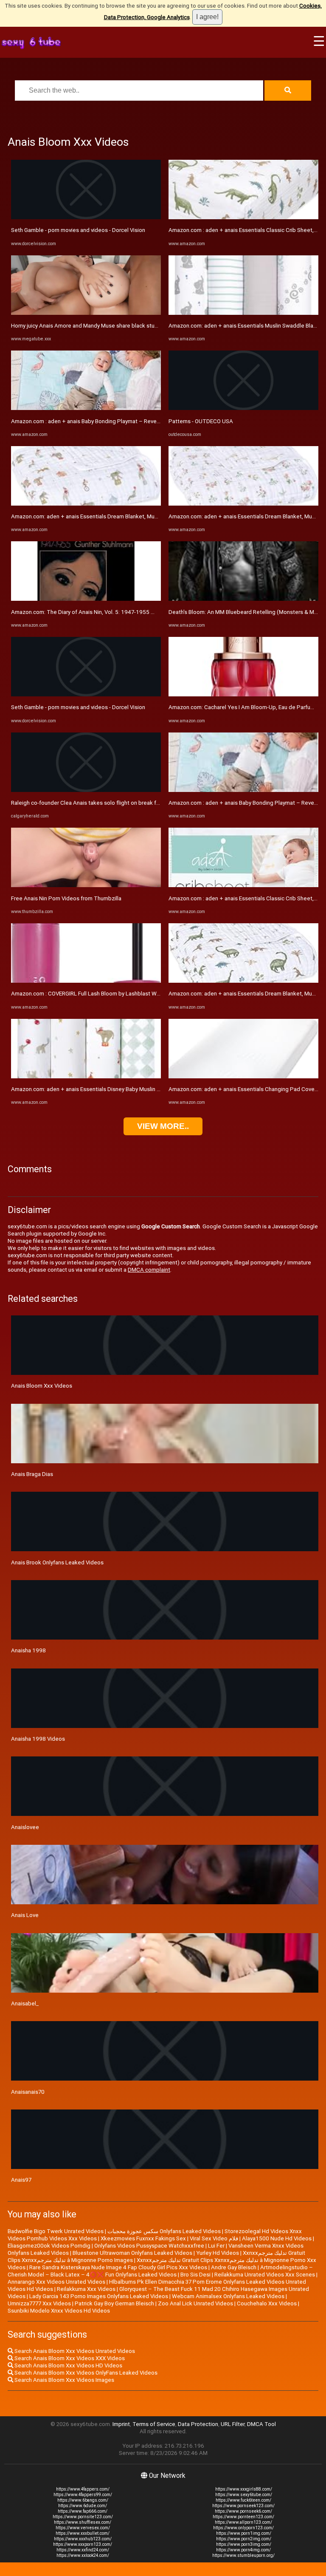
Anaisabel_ (25, 2003)
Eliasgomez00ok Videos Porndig (49, 2246)
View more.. (163, 1126)
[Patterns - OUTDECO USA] (243, 408)
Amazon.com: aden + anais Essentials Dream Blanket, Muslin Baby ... (96, 516)
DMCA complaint (149, 1270)
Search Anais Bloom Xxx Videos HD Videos (68, 2365)
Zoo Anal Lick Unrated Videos (195, 2303)
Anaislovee (25, 1827)
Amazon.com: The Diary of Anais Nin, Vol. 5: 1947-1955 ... (83, 612)
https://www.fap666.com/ (83, 2511)
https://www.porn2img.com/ (244, 2539)
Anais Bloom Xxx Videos (42, 1386)
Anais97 (21, 2180)
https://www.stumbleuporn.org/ (243, 2555)
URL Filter (233, 2424)
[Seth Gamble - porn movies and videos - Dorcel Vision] (86, 217)
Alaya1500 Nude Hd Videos (277, 2238)
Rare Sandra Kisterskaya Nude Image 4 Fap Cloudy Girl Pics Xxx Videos (118, 2267)
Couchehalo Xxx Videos (267, 2303)
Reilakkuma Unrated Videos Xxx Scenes (265, 2275)
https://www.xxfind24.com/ (83, 2550)
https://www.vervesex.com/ (83, 2528)
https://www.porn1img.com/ (244, 2533)
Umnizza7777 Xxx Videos (39, 2303)
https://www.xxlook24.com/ (83, 2555)
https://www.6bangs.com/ (83, 2500)
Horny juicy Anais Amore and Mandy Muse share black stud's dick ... (95, 326)
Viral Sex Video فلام (214, 2238)
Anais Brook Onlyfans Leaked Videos (57, 1562)
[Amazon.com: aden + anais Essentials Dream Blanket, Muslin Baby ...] (86, 504)
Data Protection (198, 2424)
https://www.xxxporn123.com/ (83, 2544)
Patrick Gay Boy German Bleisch (114, 2303)
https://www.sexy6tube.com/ (244, 2495)
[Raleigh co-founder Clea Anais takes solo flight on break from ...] (86, 790)
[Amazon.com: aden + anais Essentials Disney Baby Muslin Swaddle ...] (86, 1076)
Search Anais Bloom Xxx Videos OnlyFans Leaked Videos (85, 2373)
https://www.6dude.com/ (83, 2506)
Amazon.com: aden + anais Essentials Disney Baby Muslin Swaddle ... (97, 1089)
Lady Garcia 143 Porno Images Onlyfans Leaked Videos (99, 2296)
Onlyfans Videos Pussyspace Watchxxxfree (149, 2246)
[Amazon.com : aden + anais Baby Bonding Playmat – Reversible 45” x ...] (86, 408)
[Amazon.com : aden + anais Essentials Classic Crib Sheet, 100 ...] (243, 217)
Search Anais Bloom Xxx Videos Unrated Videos (74, 2351)
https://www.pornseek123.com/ (243, 2506)
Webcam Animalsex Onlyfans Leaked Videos (228, 2296)
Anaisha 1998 (28, 1650)
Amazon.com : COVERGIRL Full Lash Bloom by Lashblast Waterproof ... (98, 994)
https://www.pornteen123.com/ (243, 2517)
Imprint (121, 2424)
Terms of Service (154, 2424)
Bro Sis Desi (195, 2275)
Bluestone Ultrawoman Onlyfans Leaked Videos (132, 2253)
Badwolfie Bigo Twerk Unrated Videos (56, 2231)
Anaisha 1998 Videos (38, 1739)
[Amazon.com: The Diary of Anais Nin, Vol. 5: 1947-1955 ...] (86, 599)
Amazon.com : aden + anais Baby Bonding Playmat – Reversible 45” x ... (101, 421)
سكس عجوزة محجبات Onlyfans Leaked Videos (164, 2231)
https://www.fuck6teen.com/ (243, 2500)
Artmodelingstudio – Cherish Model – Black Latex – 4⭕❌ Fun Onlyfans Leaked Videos (160, 2271)
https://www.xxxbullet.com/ (83, 2533)
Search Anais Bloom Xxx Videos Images (64, 2380)
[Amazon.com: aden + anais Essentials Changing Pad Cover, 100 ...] (243, 1076)
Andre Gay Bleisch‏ (234, 2267)
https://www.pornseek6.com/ (243, 2511)
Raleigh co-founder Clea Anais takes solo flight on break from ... (91, 803)
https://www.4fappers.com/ (83, 2489)
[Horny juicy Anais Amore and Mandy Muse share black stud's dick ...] (86, 313)
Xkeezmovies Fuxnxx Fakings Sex (143, 2238)
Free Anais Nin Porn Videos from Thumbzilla (66, 898)
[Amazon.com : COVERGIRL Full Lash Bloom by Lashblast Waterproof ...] (86, 981)
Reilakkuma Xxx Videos (86, 2289)
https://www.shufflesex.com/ (83, 2522)
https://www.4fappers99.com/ (83, 2495)
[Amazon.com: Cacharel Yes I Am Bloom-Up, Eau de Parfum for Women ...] (243, 694)
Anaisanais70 (28, 2092)
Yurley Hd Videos (218, 2253)
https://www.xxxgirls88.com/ (244, 2489)
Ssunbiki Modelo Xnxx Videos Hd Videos (59, 2311)
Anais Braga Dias (32, 1474)
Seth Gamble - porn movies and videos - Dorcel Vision (78, 230)
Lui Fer (216, 2246)
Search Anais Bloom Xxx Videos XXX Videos (69, 2358)
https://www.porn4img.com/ (243, 2550)
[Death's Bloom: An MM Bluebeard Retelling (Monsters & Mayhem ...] (243, 599)
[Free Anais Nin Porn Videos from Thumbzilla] (86, 885)
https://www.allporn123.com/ (243, 2522)
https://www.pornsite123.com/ (83, 2517)
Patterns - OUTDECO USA (201, 421)
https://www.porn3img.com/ (244, 2544)
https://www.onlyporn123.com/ (243, 2528)
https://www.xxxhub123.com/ (83, 2539)
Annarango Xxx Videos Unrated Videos (56, 2282)
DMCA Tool (261, 2424)
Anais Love (25, 1915)
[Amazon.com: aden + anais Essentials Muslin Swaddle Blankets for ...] (243, 313)
